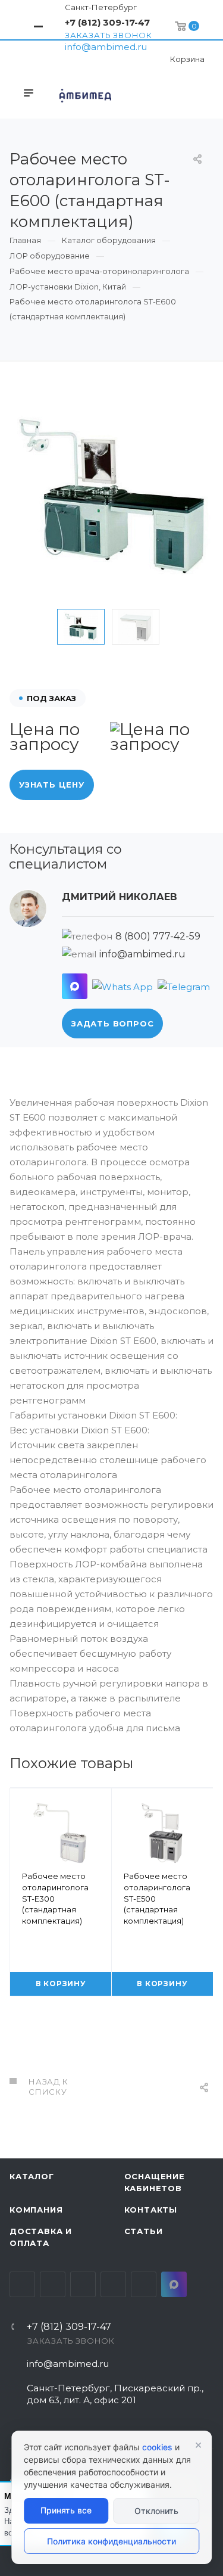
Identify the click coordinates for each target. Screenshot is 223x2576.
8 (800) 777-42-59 (158, 936)
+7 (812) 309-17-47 (107, 22)
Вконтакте (22, 2284)
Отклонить (156, 2511)
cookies (157, 2447)
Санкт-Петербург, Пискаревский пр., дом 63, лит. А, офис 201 (115, 2394)
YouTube (83, 2284)
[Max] (75, 986)
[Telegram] (184, 986)
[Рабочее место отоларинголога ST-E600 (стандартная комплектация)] (111, 496)
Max (174, 2284)
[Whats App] (123, 986)
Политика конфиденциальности (111, 2541)
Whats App (144, 2284)
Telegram (53, 2284)
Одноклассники (113, 2284)
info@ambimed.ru (106, 47)
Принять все (66, 2510)
